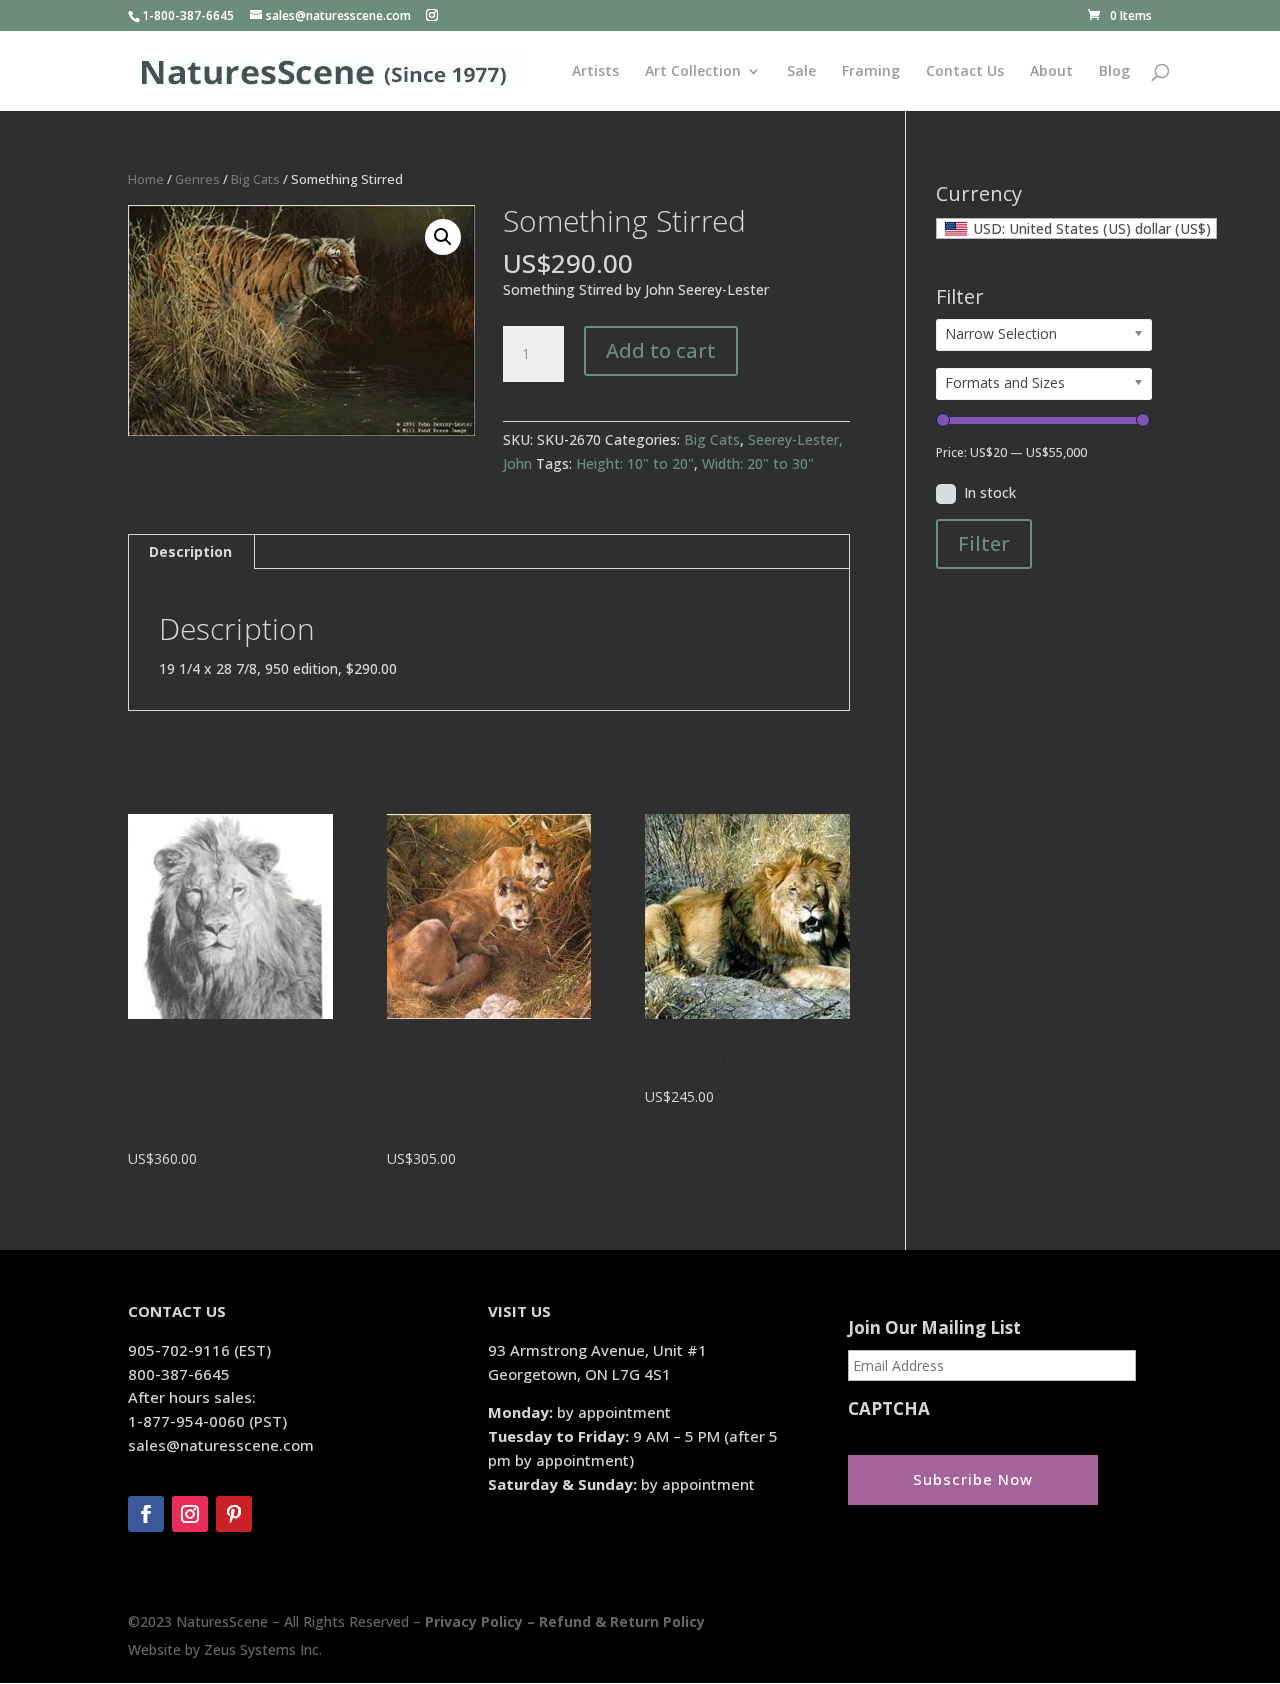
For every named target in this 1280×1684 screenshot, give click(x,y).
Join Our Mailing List (934, 1328)
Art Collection (693, 72)
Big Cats (255, 179)
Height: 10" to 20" (635, 463)
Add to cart (661, 350)
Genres (197, 179)
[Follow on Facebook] (146, 1514)
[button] (443, 237)
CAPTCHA (889, 1409)
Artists (595, 72)
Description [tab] (190, 551)
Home (146, 179)
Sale (801, 72)
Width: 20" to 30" (758, 463)
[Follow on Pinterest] (234, 1514)
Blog (1114, 72)
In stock (990, 492)
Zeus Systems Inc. (263, 1649)
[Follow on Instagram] (190, 1514)
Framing (871, 72)
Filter (984, 543)
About (1051, 72)
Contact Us (965, 72)
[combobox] (1076, 228)
